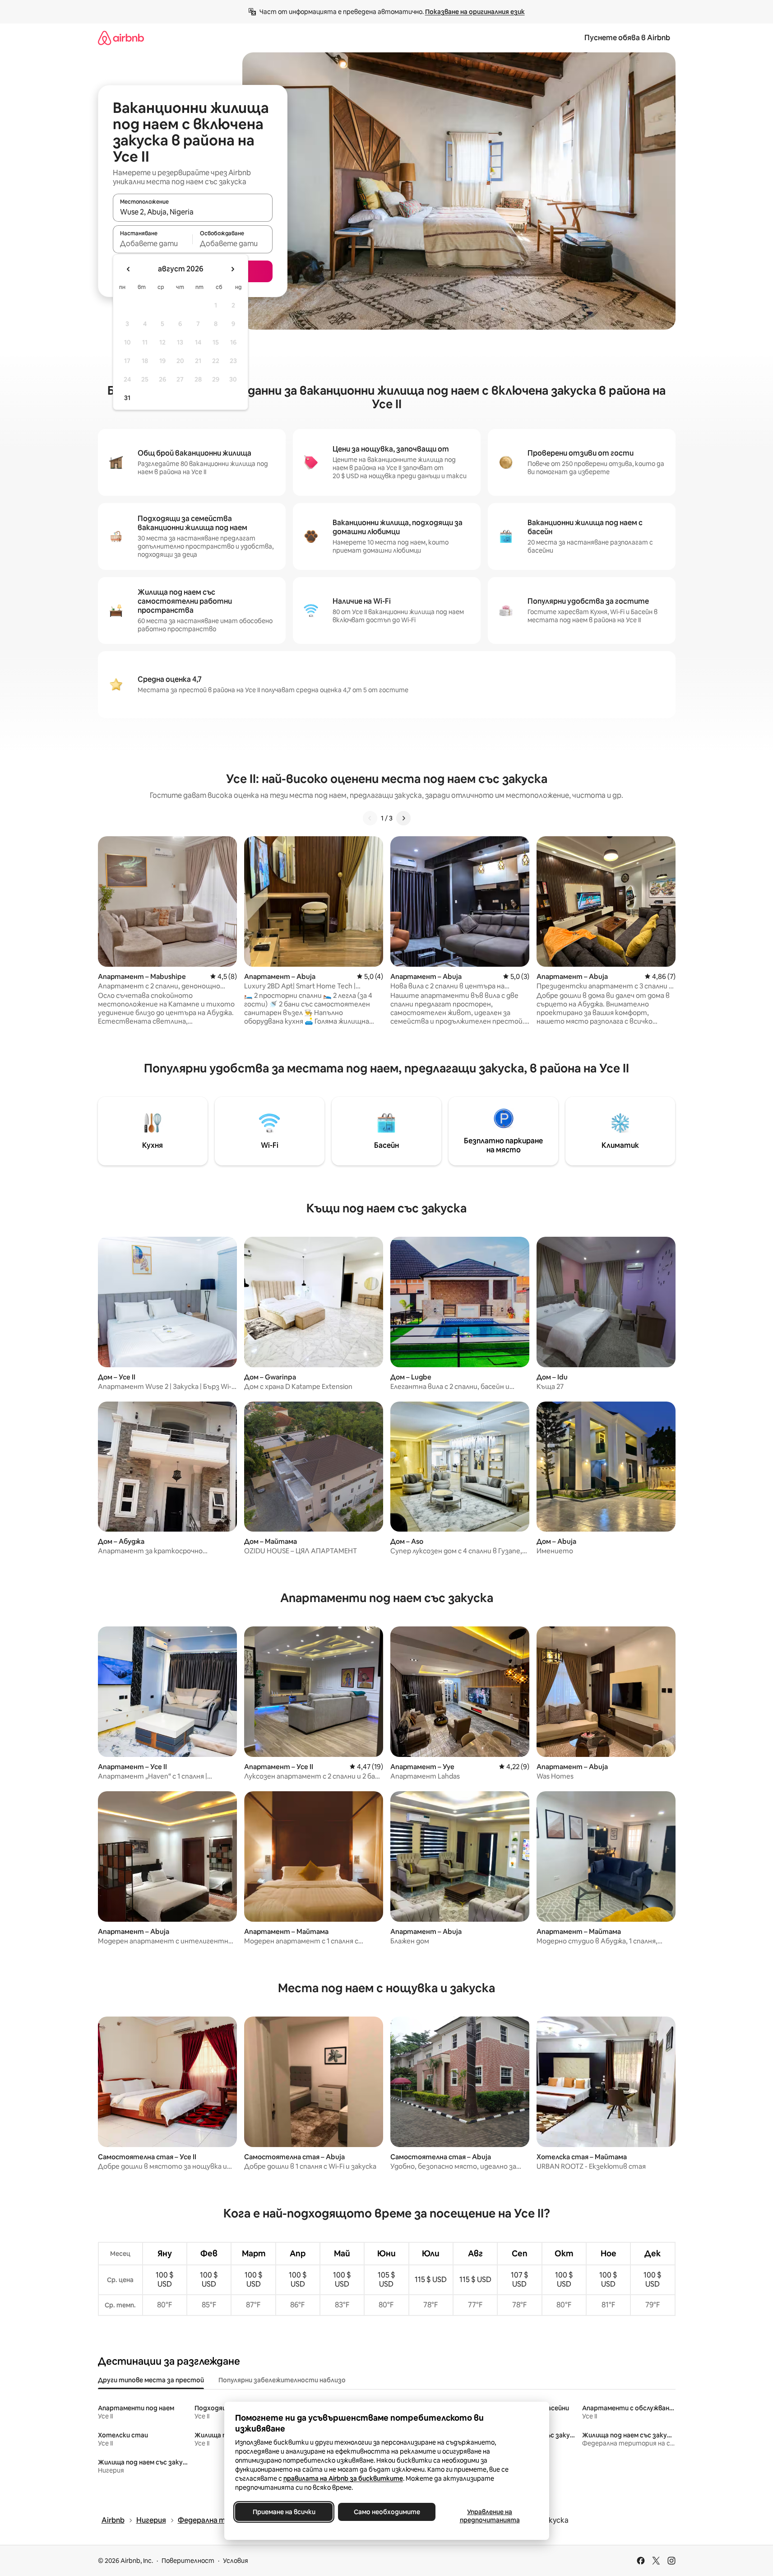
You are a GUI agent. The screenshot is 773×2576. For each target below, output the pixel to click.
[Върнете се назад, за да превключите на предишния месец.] (129, 269)
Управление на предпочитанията (489, 2516)
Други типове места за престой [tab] (151, 2380)
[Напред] (403, 818)
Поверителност (188, 2561)
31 (127, 398)
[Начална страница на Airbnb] (121, 38)
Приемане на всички (284, 2512)
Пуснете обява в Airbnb (627, 38)
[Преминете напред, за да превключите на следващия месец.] (232, 269)
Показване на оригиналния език (475, 12)
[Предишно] (370, 818)
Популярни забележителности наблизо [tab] (282, 2380)
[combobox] (193, 212)
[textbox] (153, 243)
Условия (236, 2561)
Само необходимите (386, 2512)
